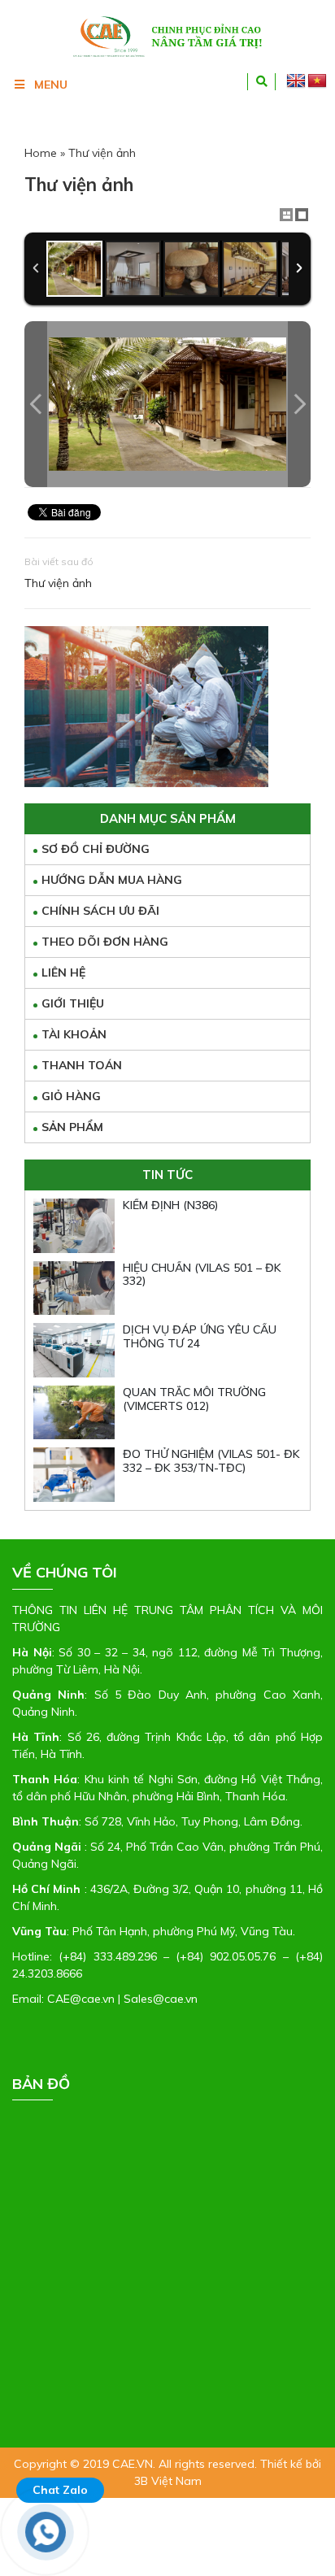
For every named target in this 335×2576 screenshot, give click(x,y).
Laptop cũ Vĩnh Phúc (98, 2363)
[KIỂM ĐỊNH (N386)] (74, 1226)
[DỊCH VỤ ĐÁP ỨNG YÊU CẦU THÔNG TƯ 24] (74, 1350)
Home (41, 153)
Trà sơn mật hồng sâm (80, 2346)
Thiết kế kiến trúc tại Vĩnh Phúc (129, 2380)
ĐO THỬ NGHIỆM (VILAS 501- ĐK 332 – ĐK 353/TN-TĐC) (211, 1461)
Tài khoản (74, 1034)
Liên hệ (63, 973)
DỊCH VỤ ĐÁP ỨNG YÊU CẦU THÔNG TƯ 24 (200, 1336)
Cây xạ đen (180, 2346)
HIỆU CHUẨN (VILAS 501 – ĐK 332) (202, 1275)
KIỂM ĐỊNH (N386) (171, 1205)
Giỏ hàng (71, 1096)
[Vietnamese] (317, 81)
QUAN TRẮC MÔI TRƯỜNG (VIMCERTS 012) (194, 1399)
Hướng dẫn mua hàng (112, 880)
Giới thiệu (73, 1003)
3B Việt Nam (168, 2481)
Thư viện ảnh (58, 583)
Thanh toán (82, 1065)
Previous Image (36, 404)
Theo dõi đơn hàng (105, 942)
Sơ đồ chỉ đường (96, 849)
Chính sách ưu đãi (100, 911)
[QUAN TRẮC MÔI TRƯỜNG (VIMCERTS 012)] (74, 1413)
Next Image (299, 404)
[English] (296, 81)
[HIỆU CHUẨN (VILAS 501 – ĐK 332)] (74, 1288)
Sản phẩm (72, 1127)
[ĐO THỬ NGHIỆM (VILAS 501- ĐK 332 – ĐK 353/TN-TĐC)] (74, 1475)
